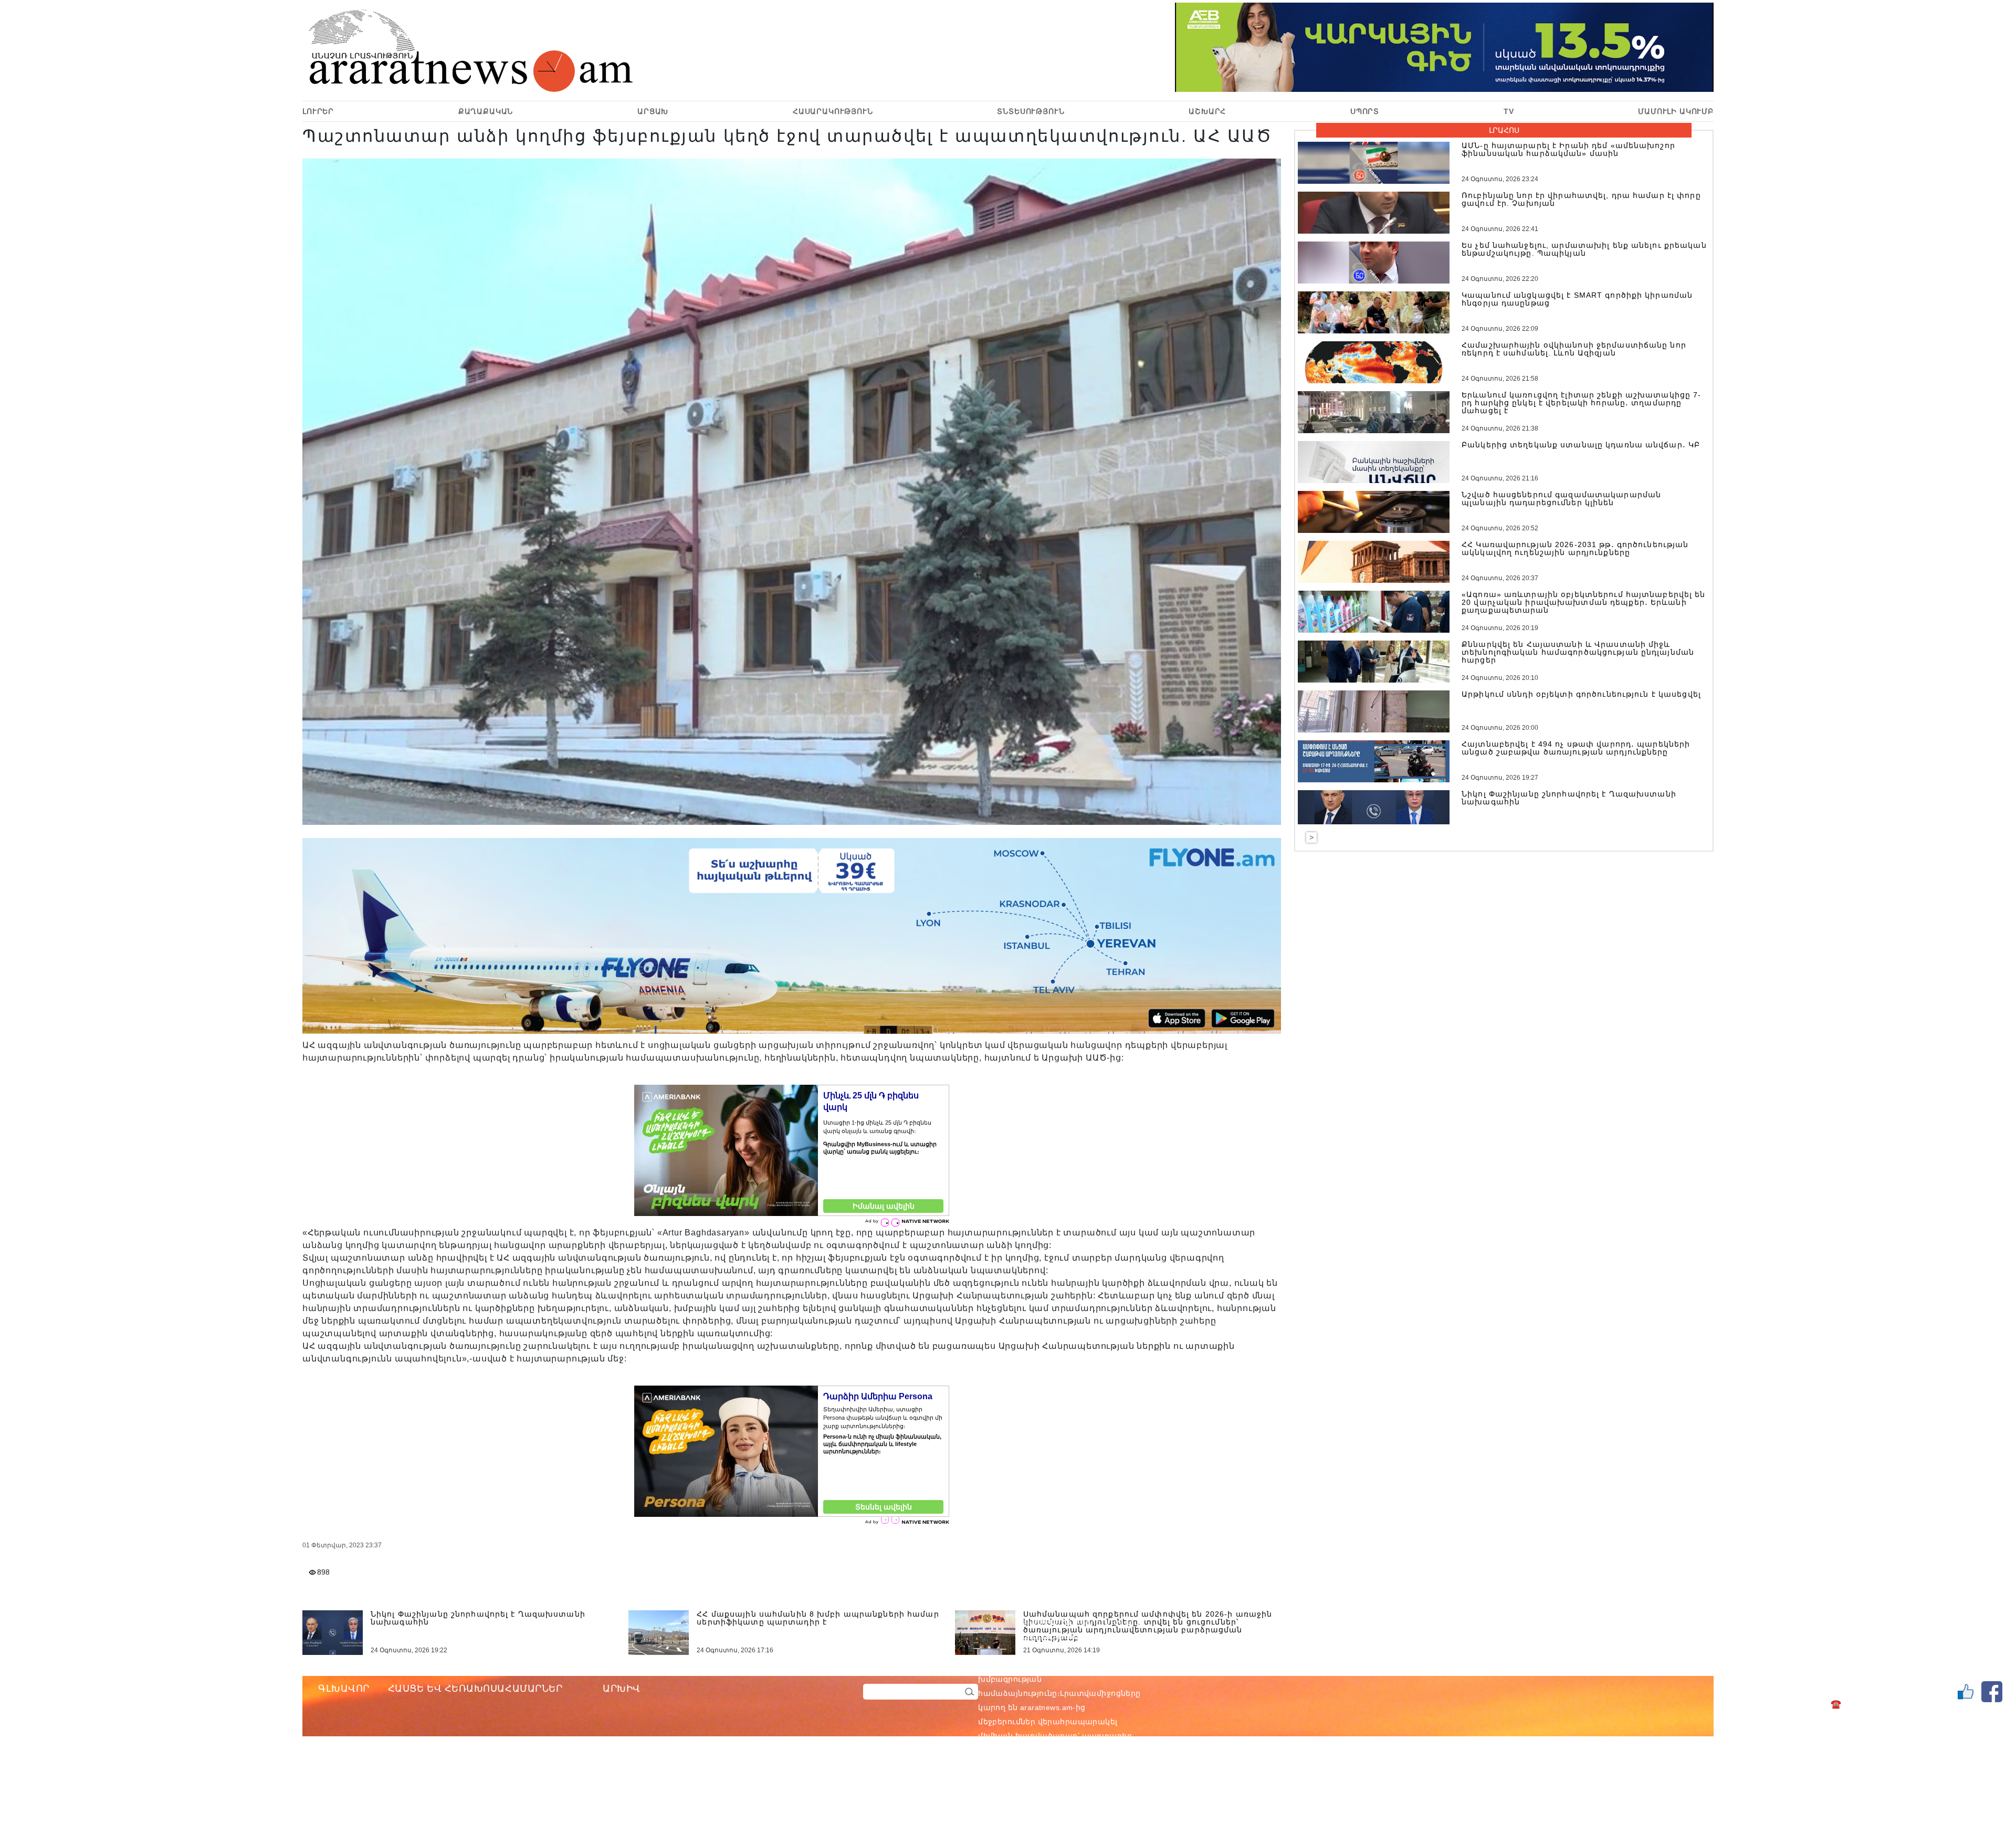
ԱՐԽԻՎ (622, 1689)
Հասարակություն (833, 111)
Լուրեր (318, 111)
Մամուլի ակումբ (1676, 111)
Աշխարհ (1207, 111)
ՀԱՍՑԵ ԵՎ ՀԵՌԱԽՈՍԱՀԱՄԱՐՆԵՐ (475, 1689)
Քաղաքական (486, 111)
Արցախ (653, 111)
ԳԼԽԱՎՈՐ (344, 1689)
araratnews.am (1097, 1665)
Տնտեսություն (1031, 111)
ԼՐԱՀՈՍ (1504, 130)
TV (1509, 111)
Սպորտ (1365, 111)
